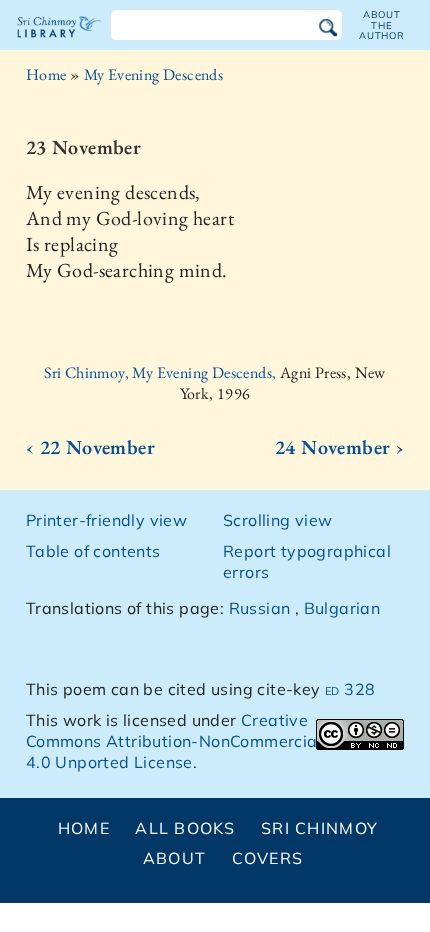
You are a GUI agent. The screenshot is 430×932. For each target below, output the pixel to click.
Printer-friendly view (106, 520)
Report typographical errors (307, 561)
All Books (185, 828)
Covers (268, 858)
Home (46, 74)
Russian (260, 608)
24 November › (339, 447)
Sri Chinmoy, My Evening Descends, (162, 372)
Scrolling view (278, 520)
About (174, 858)
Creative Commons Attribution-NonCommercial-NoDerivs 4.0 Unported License (214, 741)
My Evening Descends (154, 74)
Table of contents (93, 551)
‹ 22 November (90, 447)
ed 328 (350, 689)
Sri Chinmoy (319, 828)
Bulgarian (342, 608)
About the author (382, 25)
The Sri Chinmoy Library (59, 44)
